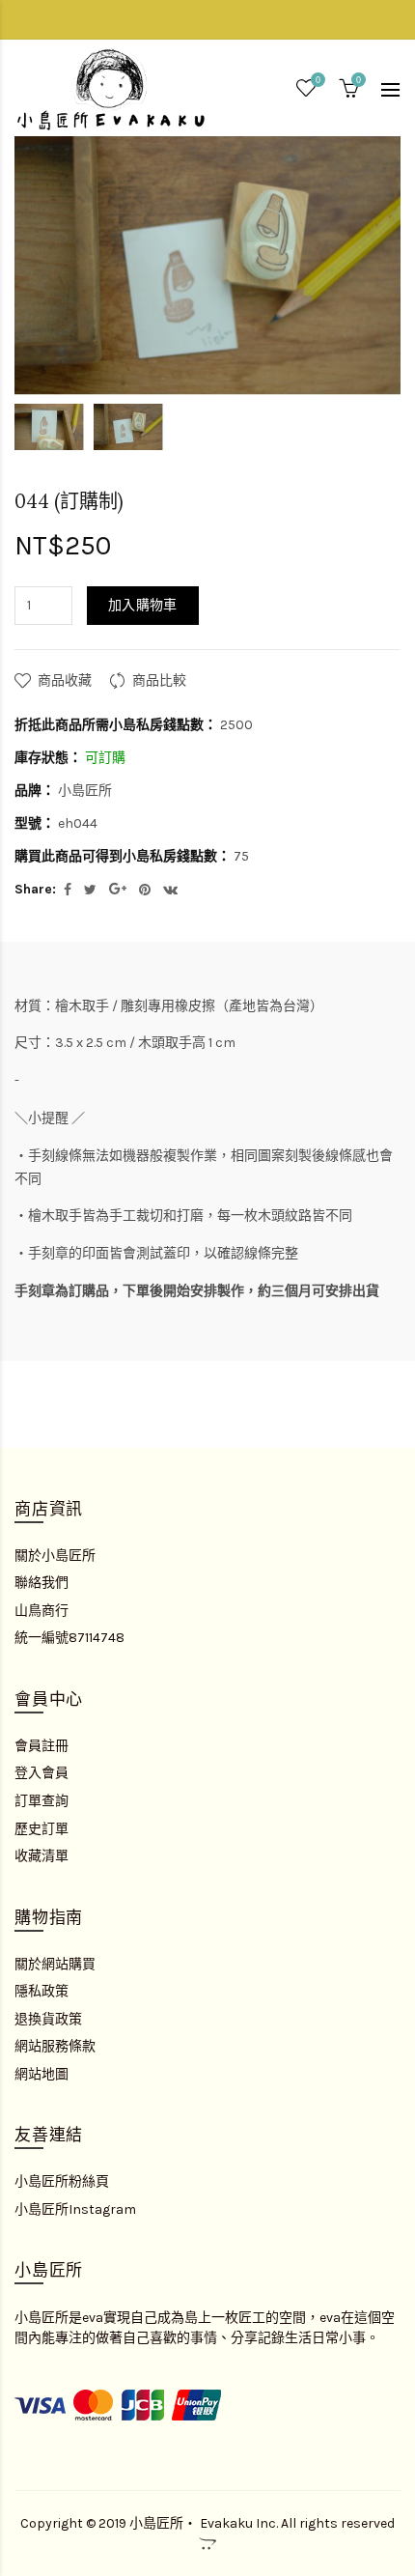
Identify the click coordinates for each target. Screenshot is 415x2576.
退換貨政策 (48, 2019)
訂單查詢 (41, 1801)
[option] (49, 427)
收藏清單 (41, 1856)
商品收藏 (65, 680)
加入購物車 (143, 605)
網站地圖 (41, 2074)
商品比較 (159, 680)
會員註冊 (41, 1746)
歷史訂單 (41, 1829)
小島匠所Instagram (75, 2209)
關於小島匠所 (55, 1556)
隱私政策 (41, 1991)
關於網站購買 (55, 1964)
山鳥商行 (41, 1611)
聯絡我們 (41, 1583)
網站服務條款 (55, 2046)
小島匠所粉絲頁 (62, 2181)
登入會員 (41, 1773)
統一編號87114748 (69, 1638)
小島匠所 (85, 791)
